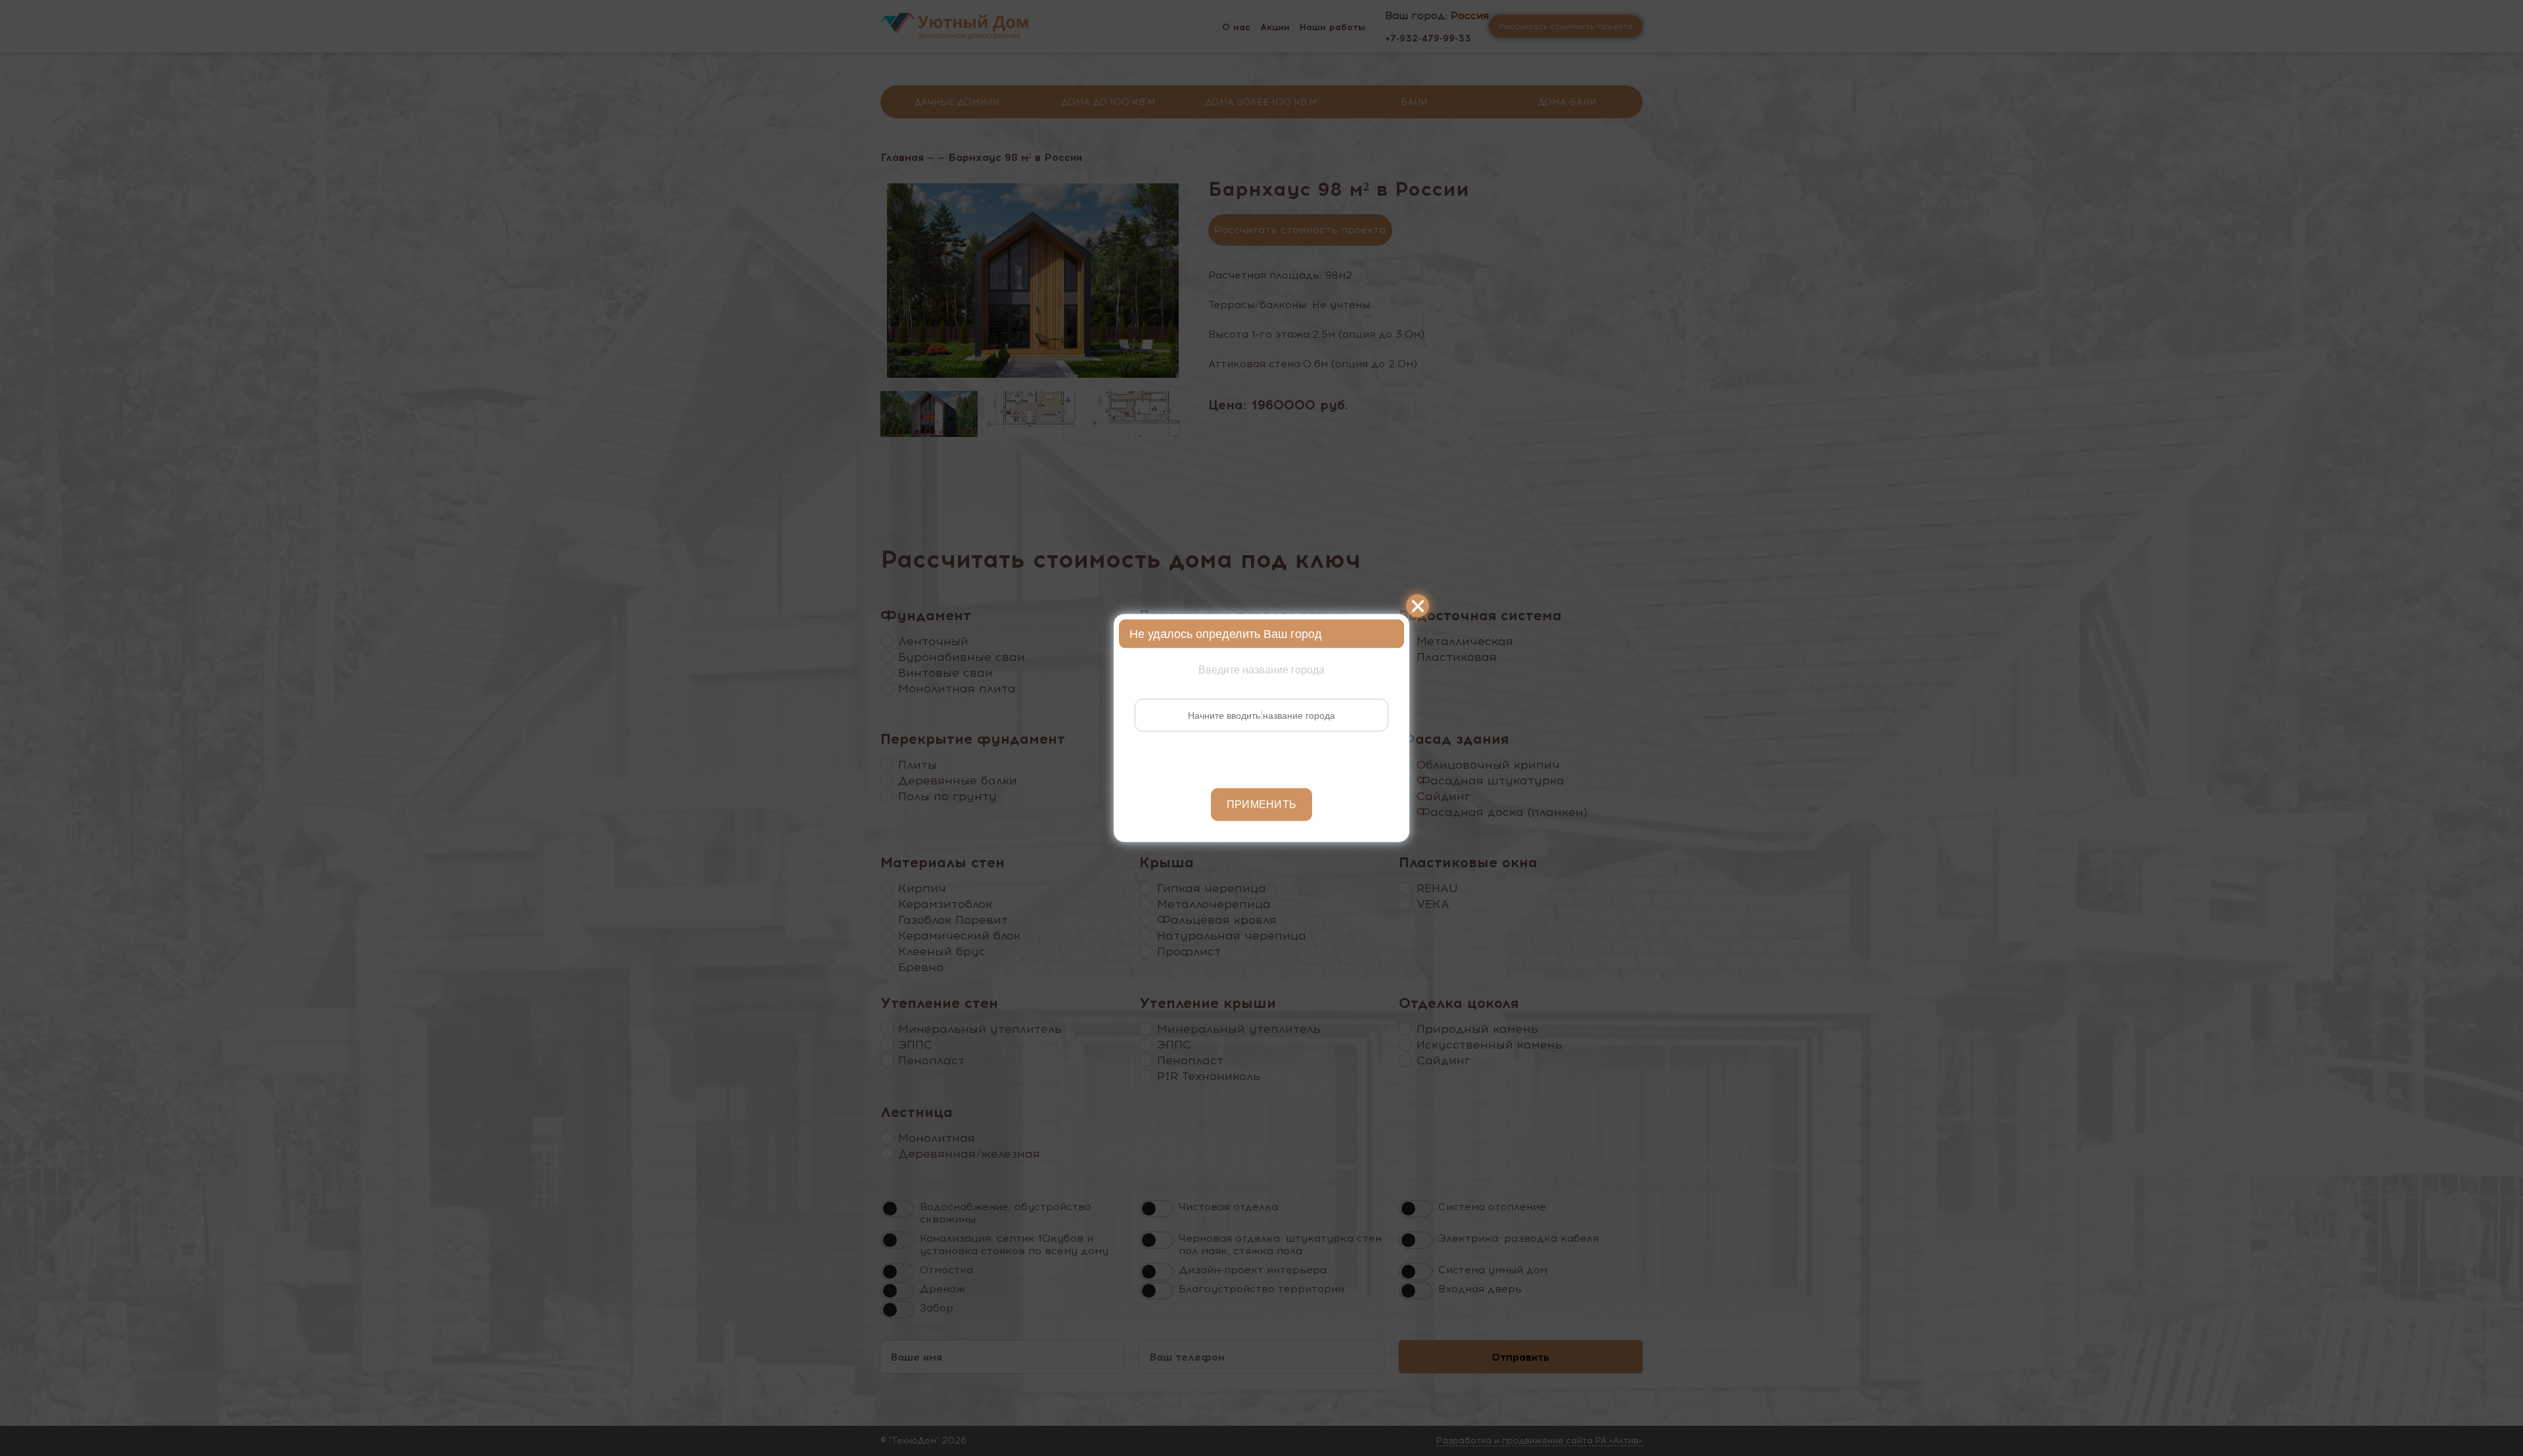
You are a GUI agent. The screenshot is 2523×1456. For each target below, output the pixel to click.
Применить (1262, 805)
